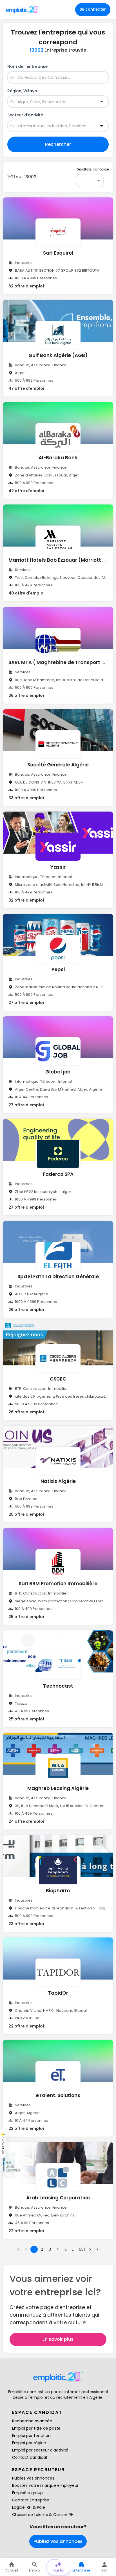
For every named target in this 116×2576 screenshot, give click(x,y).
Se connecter (93, 9)
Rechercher (58, 144)
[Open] (102, 102)
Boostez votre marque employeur (45, 2485)
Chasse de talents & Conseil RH (43, 2515)
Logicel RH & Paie (29, 2507)
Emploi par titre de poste (36, 2428)
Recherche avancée (32, 2421)
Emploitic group (27, 2493)
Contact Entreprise (31, 2500)
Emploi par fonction (31, 2436)
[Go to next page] (90, 2249)
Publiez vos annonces (33, 2478)
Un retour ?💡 (3, 2143)
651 (82, 2249)
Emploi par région (29, 2443)
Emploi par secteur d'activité (40, 2450)
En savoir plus (58, 2339)
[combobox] (55, 78)
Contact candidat (30, 2457)
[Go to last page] (98, 2249)
